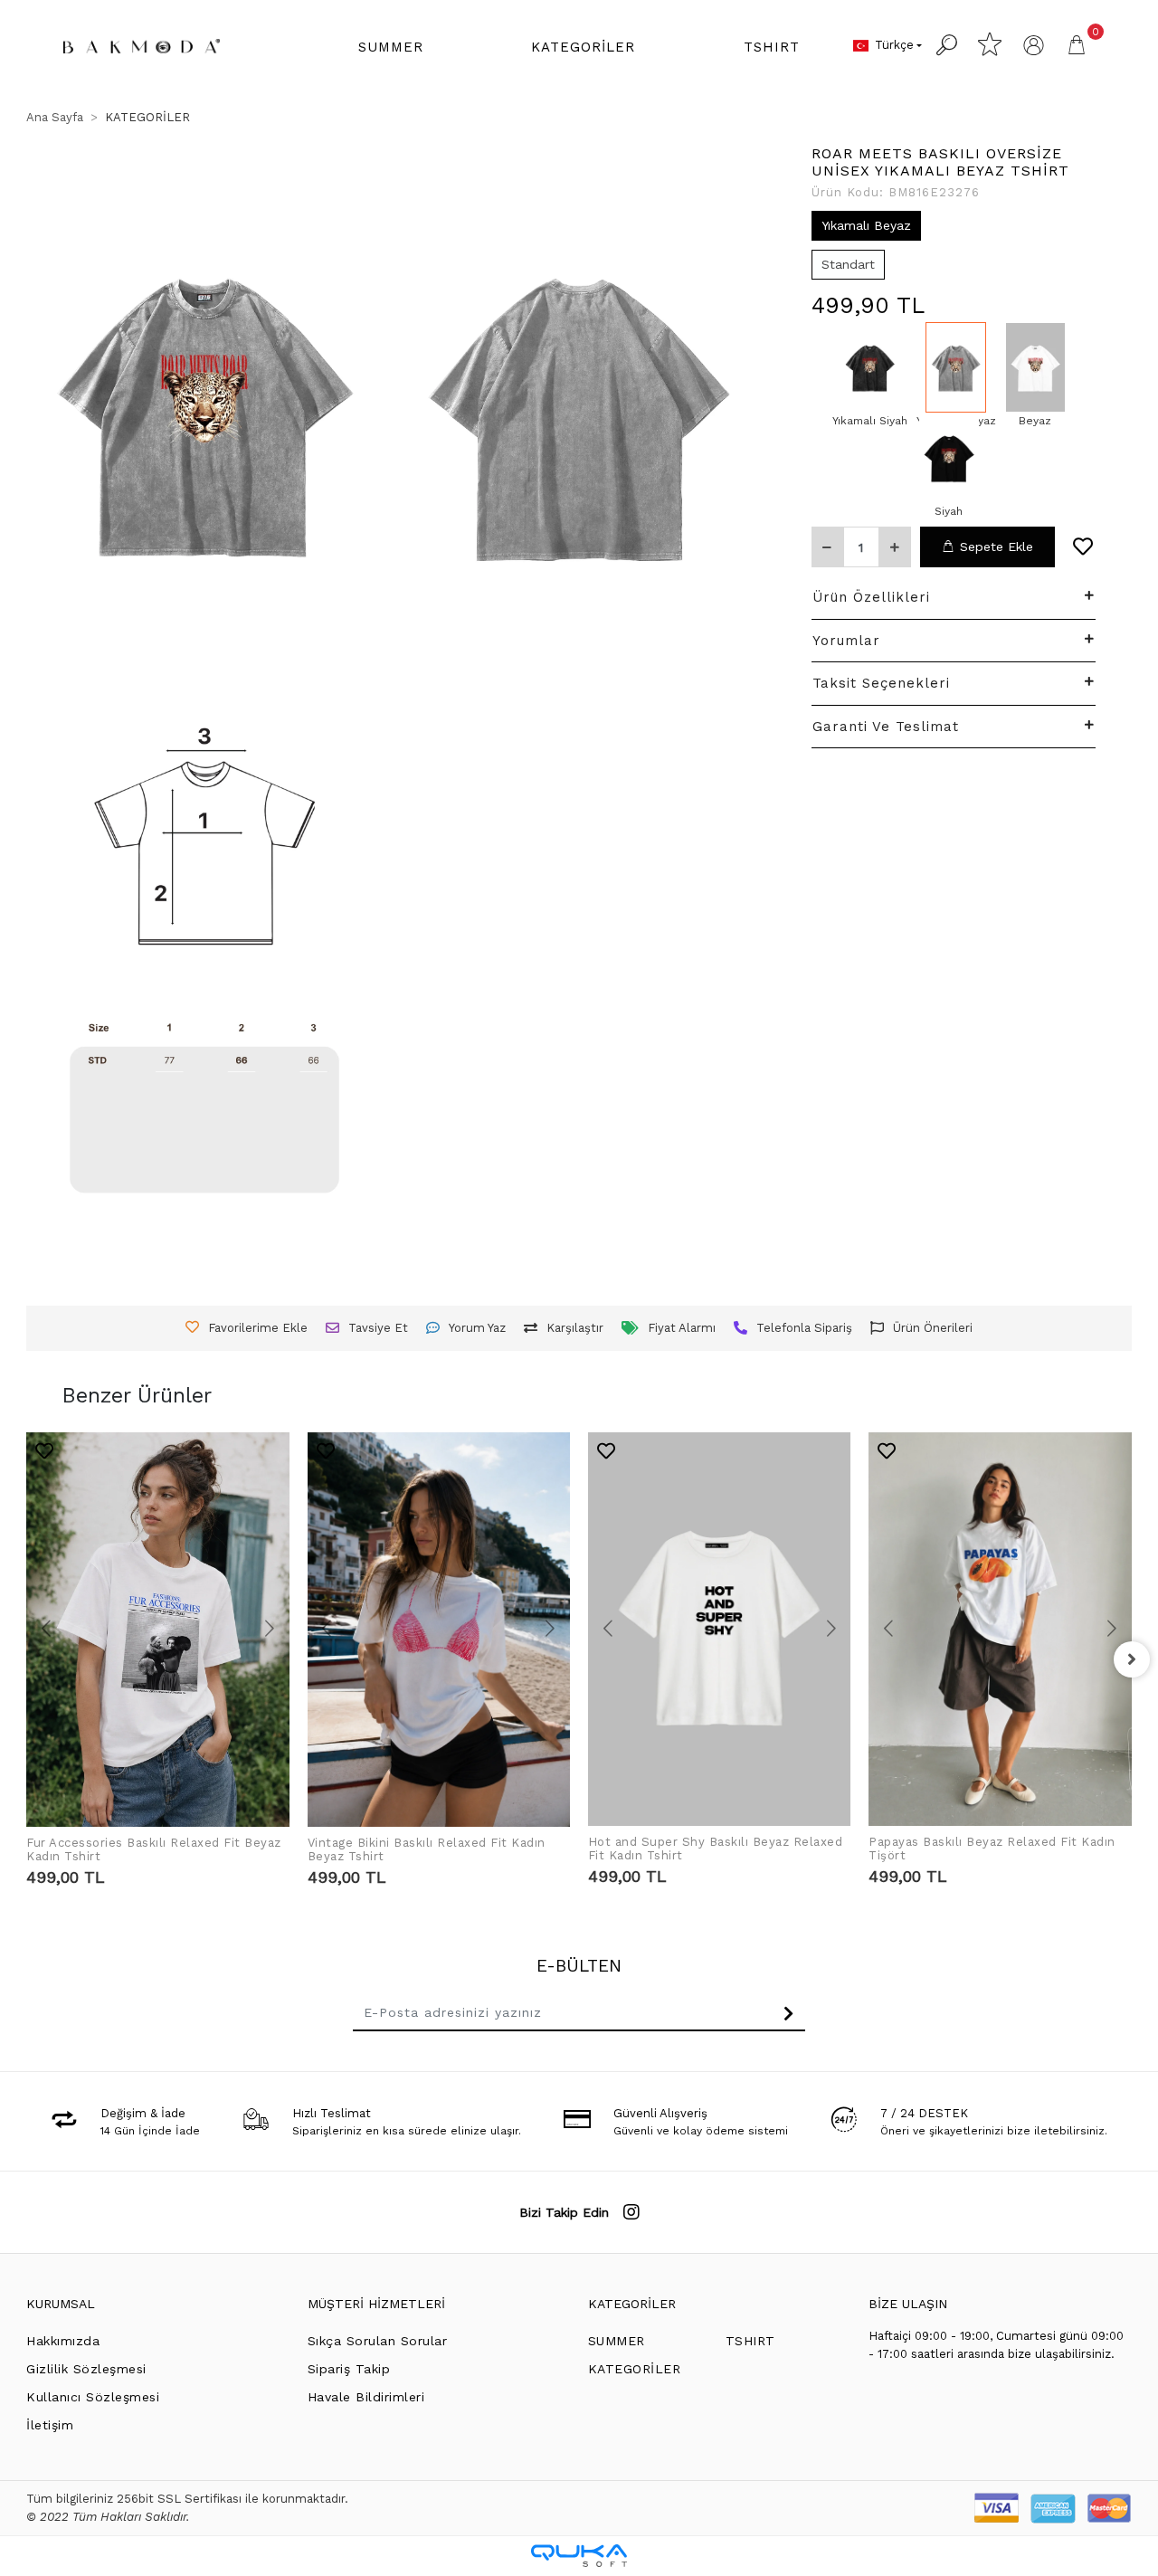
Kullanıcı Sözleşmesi (93, 2397)
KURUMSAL (61, 2304)
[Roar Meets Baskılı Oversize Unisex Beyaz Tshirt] (1035, 367)
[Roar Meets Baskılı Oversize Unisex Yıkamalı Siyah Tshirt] (870, 367)
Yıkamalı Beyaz (866, 224)
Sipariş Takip (349, 2369)
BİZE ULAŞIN (908, 2304)
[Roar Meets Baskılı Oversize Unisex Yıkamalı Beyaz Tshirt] (956, 367)
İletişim (50, 2425)
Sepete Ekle (997, 547)
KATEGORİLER (632, 2304)
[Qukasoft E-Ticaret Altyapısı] (579, 2556)
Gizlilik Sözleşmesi (86, 2369)
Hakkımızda (63, 2341)
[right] (1132, 1659)
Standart (848, 263)
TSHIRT (750, 2341)
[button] (391, 48)
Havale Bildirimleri (366, 2397)
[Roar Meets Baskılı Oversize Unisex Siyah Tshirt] (949, 458)
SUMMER (617, 2341)
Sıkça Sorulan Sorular (378, 2341)
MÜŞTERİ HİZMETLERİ (376, 2304)
